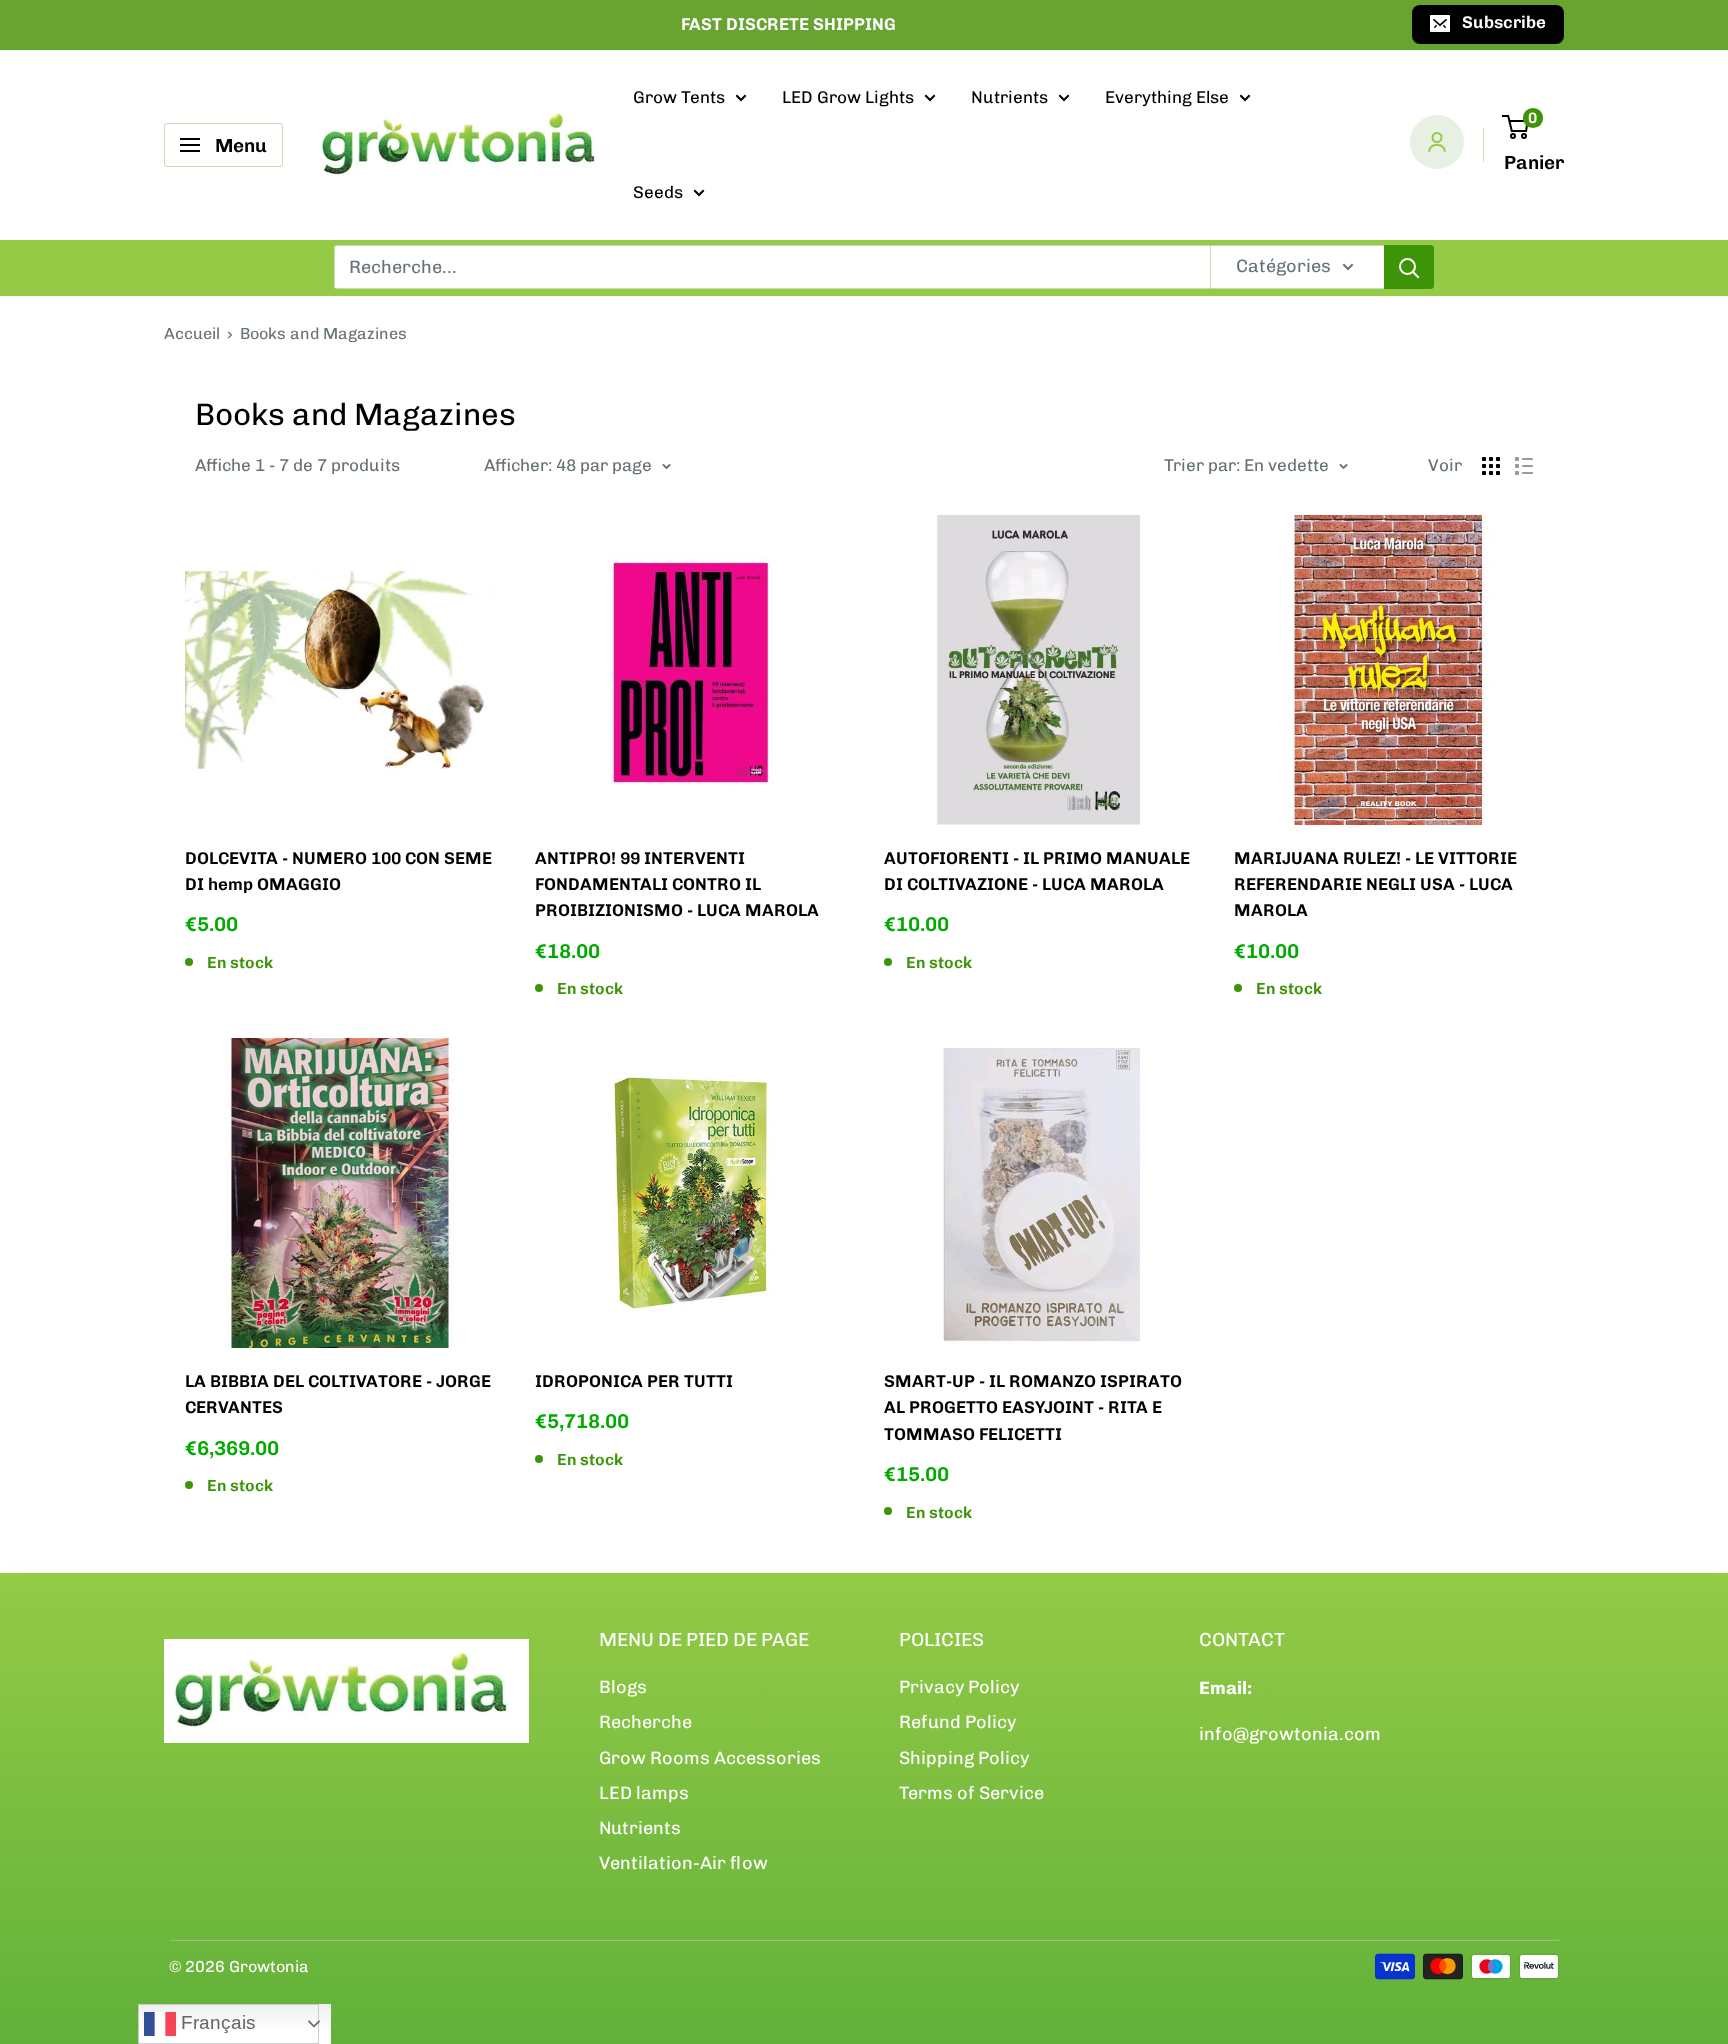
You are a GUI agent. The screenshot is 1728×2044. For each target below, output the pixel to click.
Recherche (645, 1722)
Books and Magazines (323, 333)
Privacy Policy (959, 1687)
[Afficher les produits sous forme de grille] (1491, 466)
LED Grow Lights (848, 97)
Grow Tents (679, 97)
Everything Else (1167, 97)
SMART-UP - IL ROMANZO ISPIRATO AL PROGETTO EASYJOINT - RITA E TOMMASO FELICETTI (1033, 1407)
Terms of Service (971, 1793)
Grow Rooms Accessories (710, 1758)
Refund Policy (957, 1722)
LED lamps (644, 1793)
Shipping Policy (964, 1758)
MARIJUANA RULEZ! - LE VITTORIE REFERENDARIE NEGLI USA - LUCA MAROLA (1375, 884)
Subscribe (1504, 22)
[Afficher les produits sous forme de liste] (1524, 466)
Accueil (192, 333)
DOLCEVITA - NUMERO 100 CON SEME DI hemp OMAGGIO (338, 871)
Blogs (623, 1687)
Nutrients (1009, 97)
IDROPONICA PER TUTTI (634, 1381)
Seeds (658, 192)
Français (216, 2022)
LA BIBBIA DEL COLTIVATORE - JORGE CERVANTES (338, 1394)
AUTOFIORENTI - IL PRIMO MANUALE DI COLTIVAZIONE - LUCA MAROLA (1037, 871)
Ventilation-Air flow (683, 1863)
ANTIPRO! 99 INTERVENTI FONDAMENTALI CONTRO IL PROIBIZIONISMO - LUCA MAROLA (677, 884)
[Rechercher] (1409, 267)
